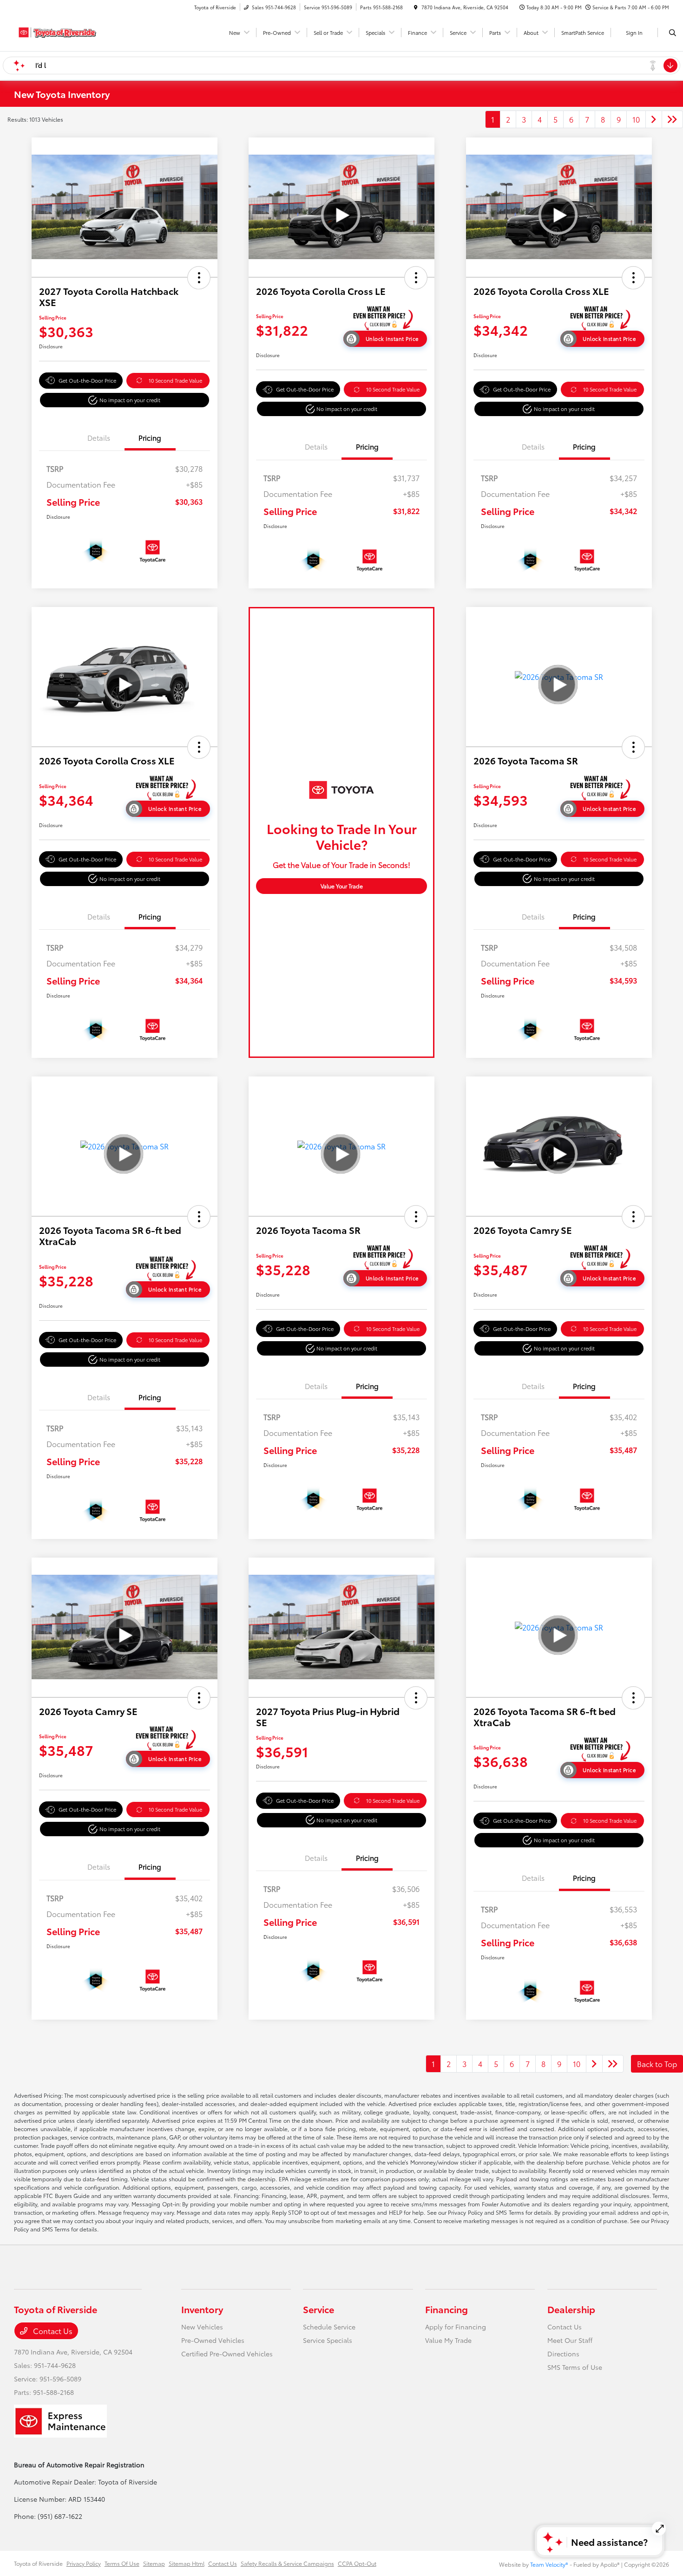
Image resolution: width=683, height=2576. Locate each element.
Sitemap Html (187, 2563)
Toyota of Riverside (38, 2563)
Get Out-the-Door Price (87, 380)
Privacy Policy (84, 2563)
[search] (673, 33)
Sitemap (154, 2563)
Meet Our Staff (570, 2340)
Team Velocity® (549, 2564)
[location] (416, 7)
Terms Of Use (122, 2563)
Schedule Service (329, 2327)
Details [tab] (99, 437)
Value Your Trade (342, 886)
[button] (199, 278)
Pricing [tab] (150, 437)
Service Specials (328, 2340)
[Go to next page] (654, 119)
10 (636, 119)
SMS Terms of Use (575, 2367)
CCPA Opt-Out (357, 2563)
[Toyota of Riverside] (56, 31)
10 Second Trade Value (175, 380)
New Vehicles (202, 2327)
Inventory (202, 2309)
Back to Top (657, 2064)
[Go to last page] (672, 119)
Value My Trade (448, 2340)
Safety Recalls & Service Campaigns (287, 2563)
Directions (563, 2354)
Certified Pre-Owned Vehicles (227, 2354)
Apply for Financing (456, 2327)
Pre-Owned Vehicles (213, 2340)
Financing (447, 2309)
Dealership (571, 2309)
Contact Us (52, 2331)
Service (319, 2309)
